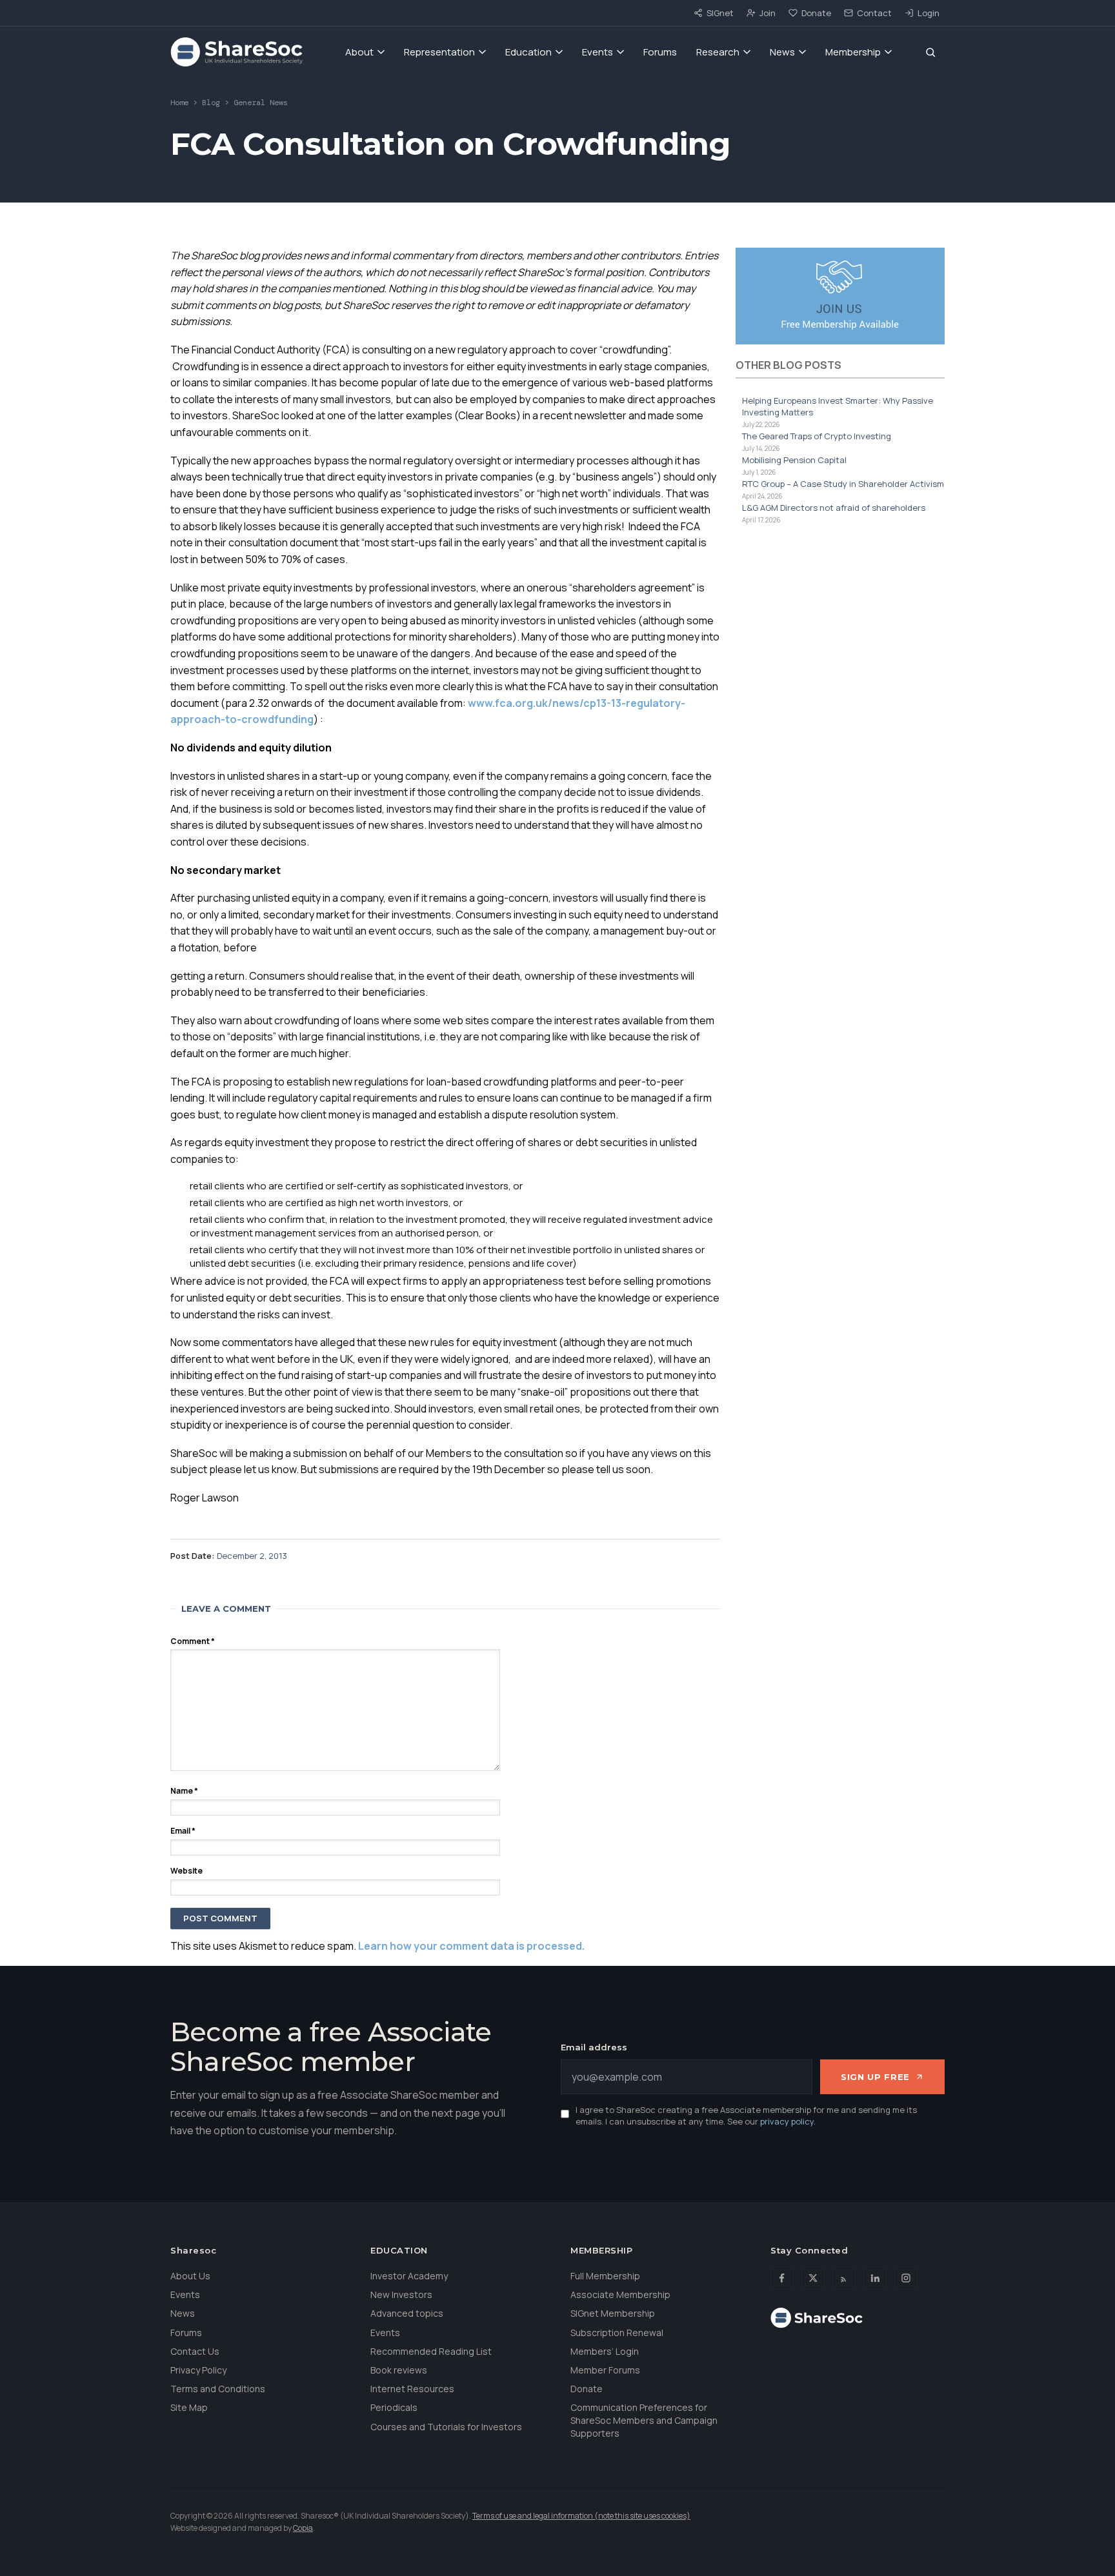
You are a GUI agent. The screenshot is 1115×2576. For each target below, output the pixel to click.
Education (528, 52)
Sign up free (875, 2077)
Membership (853, 52)
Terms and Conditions (218, 2389)
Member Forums (605, 2370)
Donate (816, 13)
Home (179, 103)
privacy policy (787, 2121)
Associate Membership (620, 2294)
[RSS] (844, 2278)
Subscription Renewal (617, 2333)
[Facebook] (782, 2278)
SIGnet (720, 13)
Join (768, 13)
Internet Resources (412, 2389)
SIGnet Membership (613, 2313)
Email (183, 1831)
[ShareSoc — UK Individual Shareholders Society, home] (236, 52)
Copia (303, 2528)
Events (598, 52)
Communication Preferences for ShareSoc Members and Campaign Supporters (644, 2420)
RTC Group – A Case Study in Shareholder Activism (843, 484)
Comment (193, 1641)
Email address (594, 2047)
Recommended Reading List (431, 2351)
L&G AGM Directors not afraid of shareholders (834, 508)
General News (261, 103)
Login (929, 13)
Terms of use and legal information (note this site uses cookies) (581, 2516)
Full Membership (605, 2276)
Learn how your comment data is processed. (471, 1946)
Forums (660, 52)
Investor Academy (409, 2276)
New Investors (401, 2294)
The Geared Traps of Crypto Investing (817, 436)
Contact (874, 13)
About (359, 52)
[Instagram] (906, 2278)
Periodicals (394, 2407)
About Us (190, 2276)
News (782, 52)
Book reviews (399, 2370)
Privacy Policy (198, 2370)
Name (184, 1791)
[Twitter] (813, 2278)
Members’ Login (605, 2351)
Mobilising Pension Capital (794, 460)
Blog (211, 103)
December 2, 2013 (252, 1556)
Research (718, 52)
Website (186, 1871)
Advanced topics (407, 2313)
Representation (439, 52)
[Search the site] (930, 52)
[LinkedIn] (875, 2278)
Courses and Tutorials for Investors (446, 2427)
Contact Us (195, 2351)
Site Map (189, 2407)
